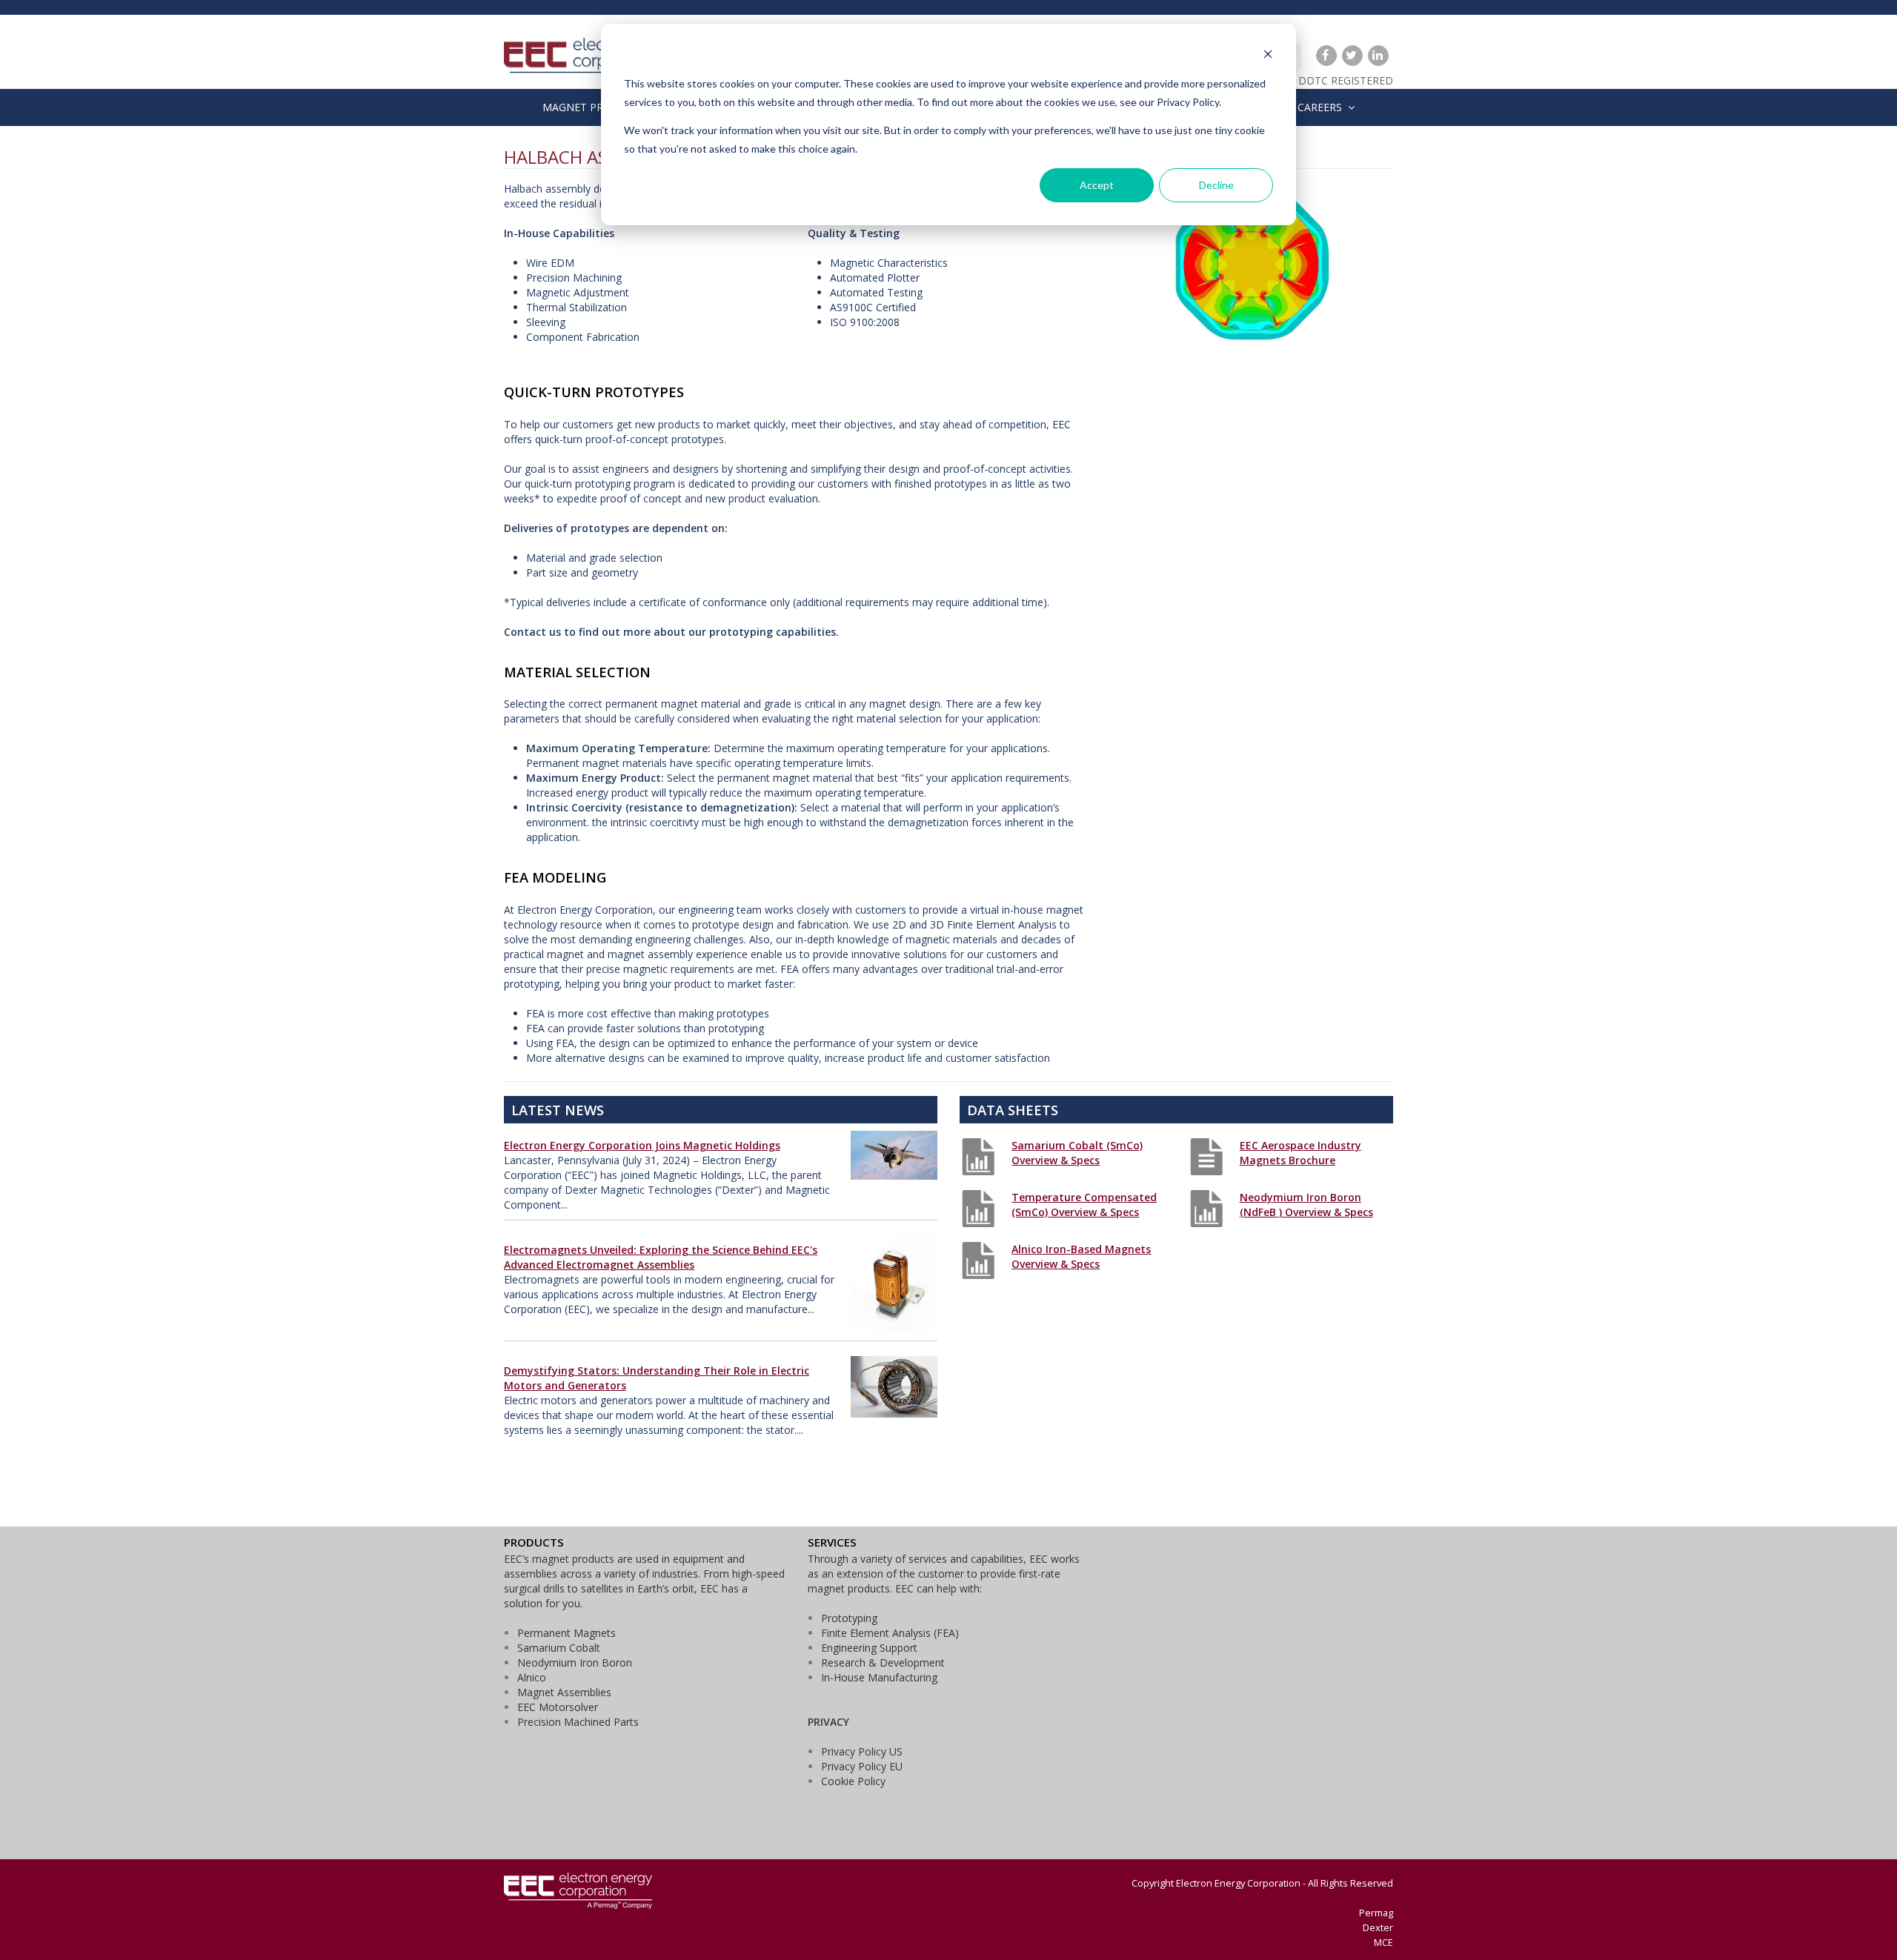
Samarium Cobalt (559, 1648)
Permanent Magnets (567, 1633)
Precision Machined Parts (578, 1722)
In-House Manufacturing (879, 1677)
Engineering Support (869, 1648)
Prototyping (849, 1618)
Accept (1097, 185)
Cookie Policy (853, 1781)
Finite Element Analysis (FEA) (890, 1633)
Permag (1376, 1913)
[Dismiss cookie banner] (1268, 56)
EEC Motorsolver (558, 1707)
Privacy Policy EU (862, 1766)
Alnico (532, 1677)
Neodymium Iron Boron (575, 1662)
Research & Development (883, 1662)
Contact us (532, 632)
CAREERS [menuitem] (1320, 107)
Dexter (1378, 1927)
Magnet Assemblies (564, 1692)
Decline (1216, 185)
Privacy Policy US (862, 1751)
